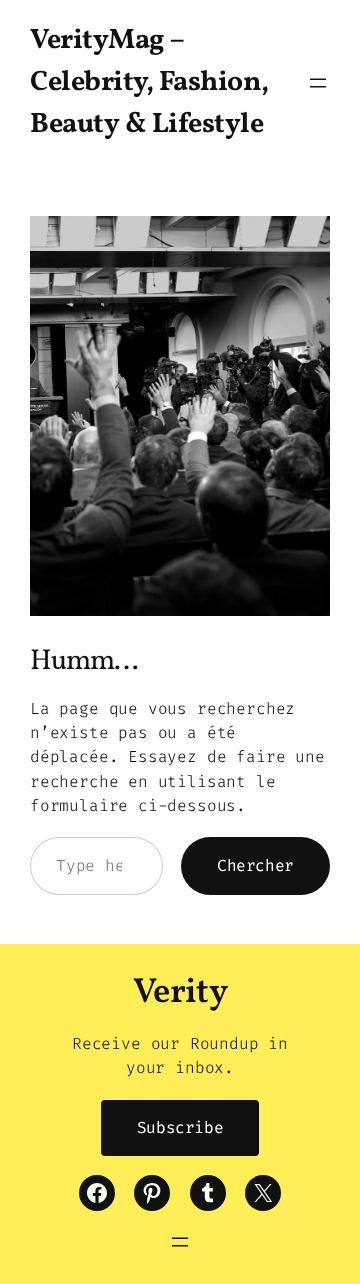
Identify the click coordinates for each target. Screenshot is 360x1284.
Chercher (255, 865)
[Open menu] (318, 83)
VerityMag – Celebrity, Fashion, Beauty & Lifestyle (149, 82)
